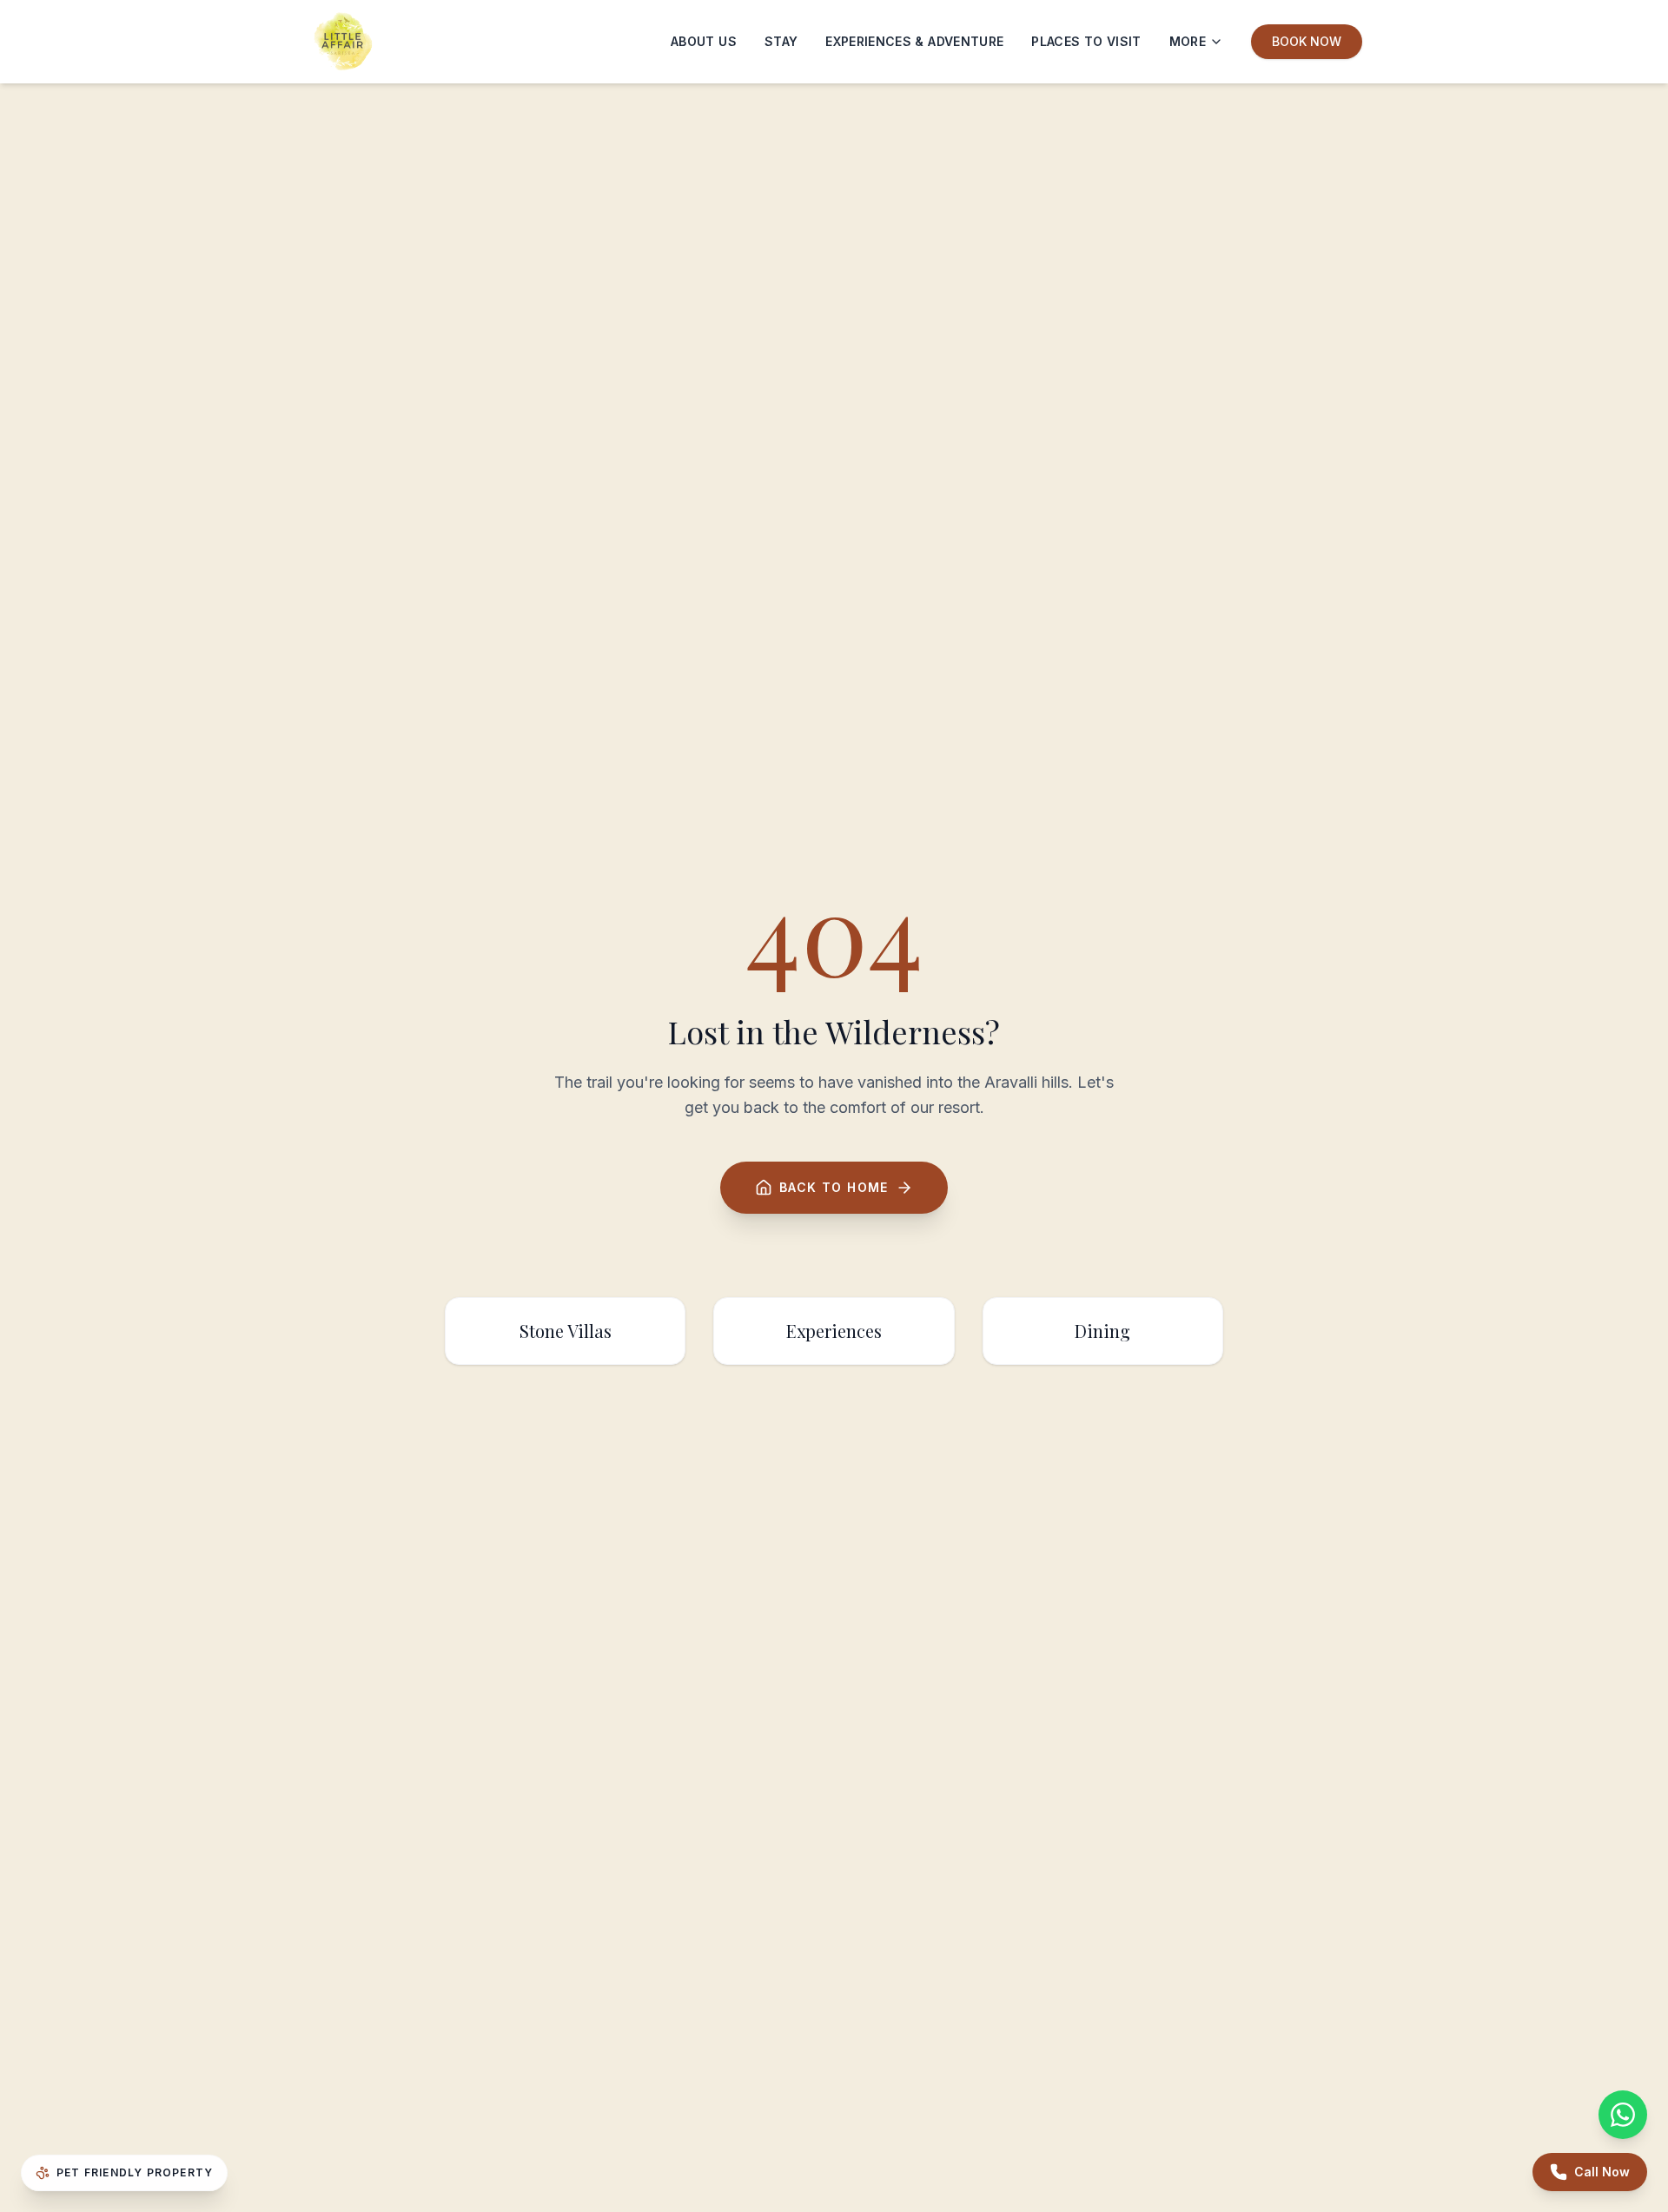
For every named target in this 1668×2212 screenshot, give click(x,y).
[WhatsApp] (1623, 2115)
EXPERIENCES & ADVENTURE (914, 41)
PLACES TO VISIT (1086, 41)
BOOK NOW (1307, 41)
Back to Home (834, 1187)
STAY (781, 41)
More (1188, 41)
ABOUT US (704, 41)
